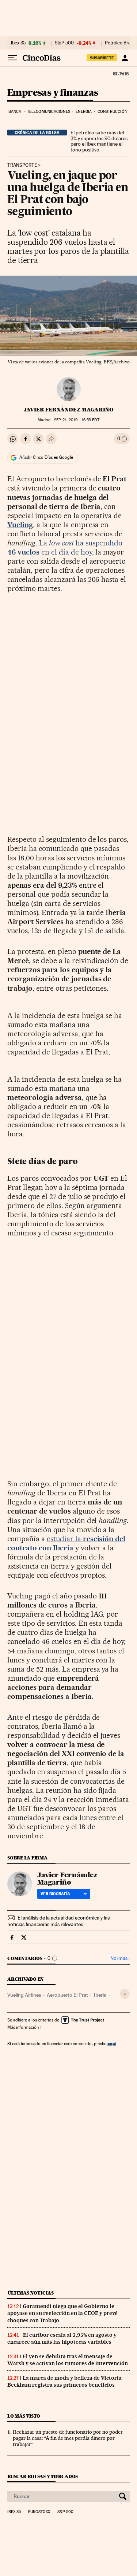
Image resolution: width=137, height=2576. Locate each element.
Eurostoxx (39, 2512)
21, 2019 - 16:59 (77, 420)
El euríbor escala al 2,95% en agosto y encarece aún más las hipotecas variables (62, 2338)
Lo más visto (24, 2416)
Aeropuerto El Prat (67, 1995)
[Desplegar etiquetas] (125, 1994)
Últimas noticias (31, 2293)
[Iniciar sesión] (125, 58)
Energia (84, 112)
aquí (112, 2044)
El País (121, 74)
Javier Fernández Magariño (68, 410)
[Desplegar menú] (12, 58)
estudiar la (66, 1543)
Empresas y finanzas (53, 93)
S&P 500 (64, 43)
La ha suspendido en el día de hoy (65, 547)
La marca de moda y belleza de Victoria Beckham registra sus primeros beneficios (64, 2381)
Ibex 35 (18, 43)
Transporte (22, 165)
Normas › (120, 1958)
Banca (15, 112)
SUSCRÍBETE (102, 58)
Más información (23, 2027)
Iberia (100, 1995)
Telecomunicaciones (49, 112)
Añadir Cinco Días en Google (46, 457)
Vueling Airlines (24, 1995)
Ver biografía (55, 1894)
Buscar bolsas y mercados (43, 2476)
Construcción (112, 112)
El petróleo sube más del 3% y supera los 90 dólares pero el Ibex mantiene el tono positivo (99, 141)
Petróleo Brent (120, 43)
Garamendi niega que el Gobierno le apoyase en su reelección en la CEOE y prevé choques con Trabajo (62, 2313)
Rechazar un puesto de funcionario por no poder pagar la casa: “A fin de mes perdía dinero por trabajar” (68, 2438)
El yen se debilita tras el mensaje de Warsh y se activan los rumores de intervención (68, 2360)
